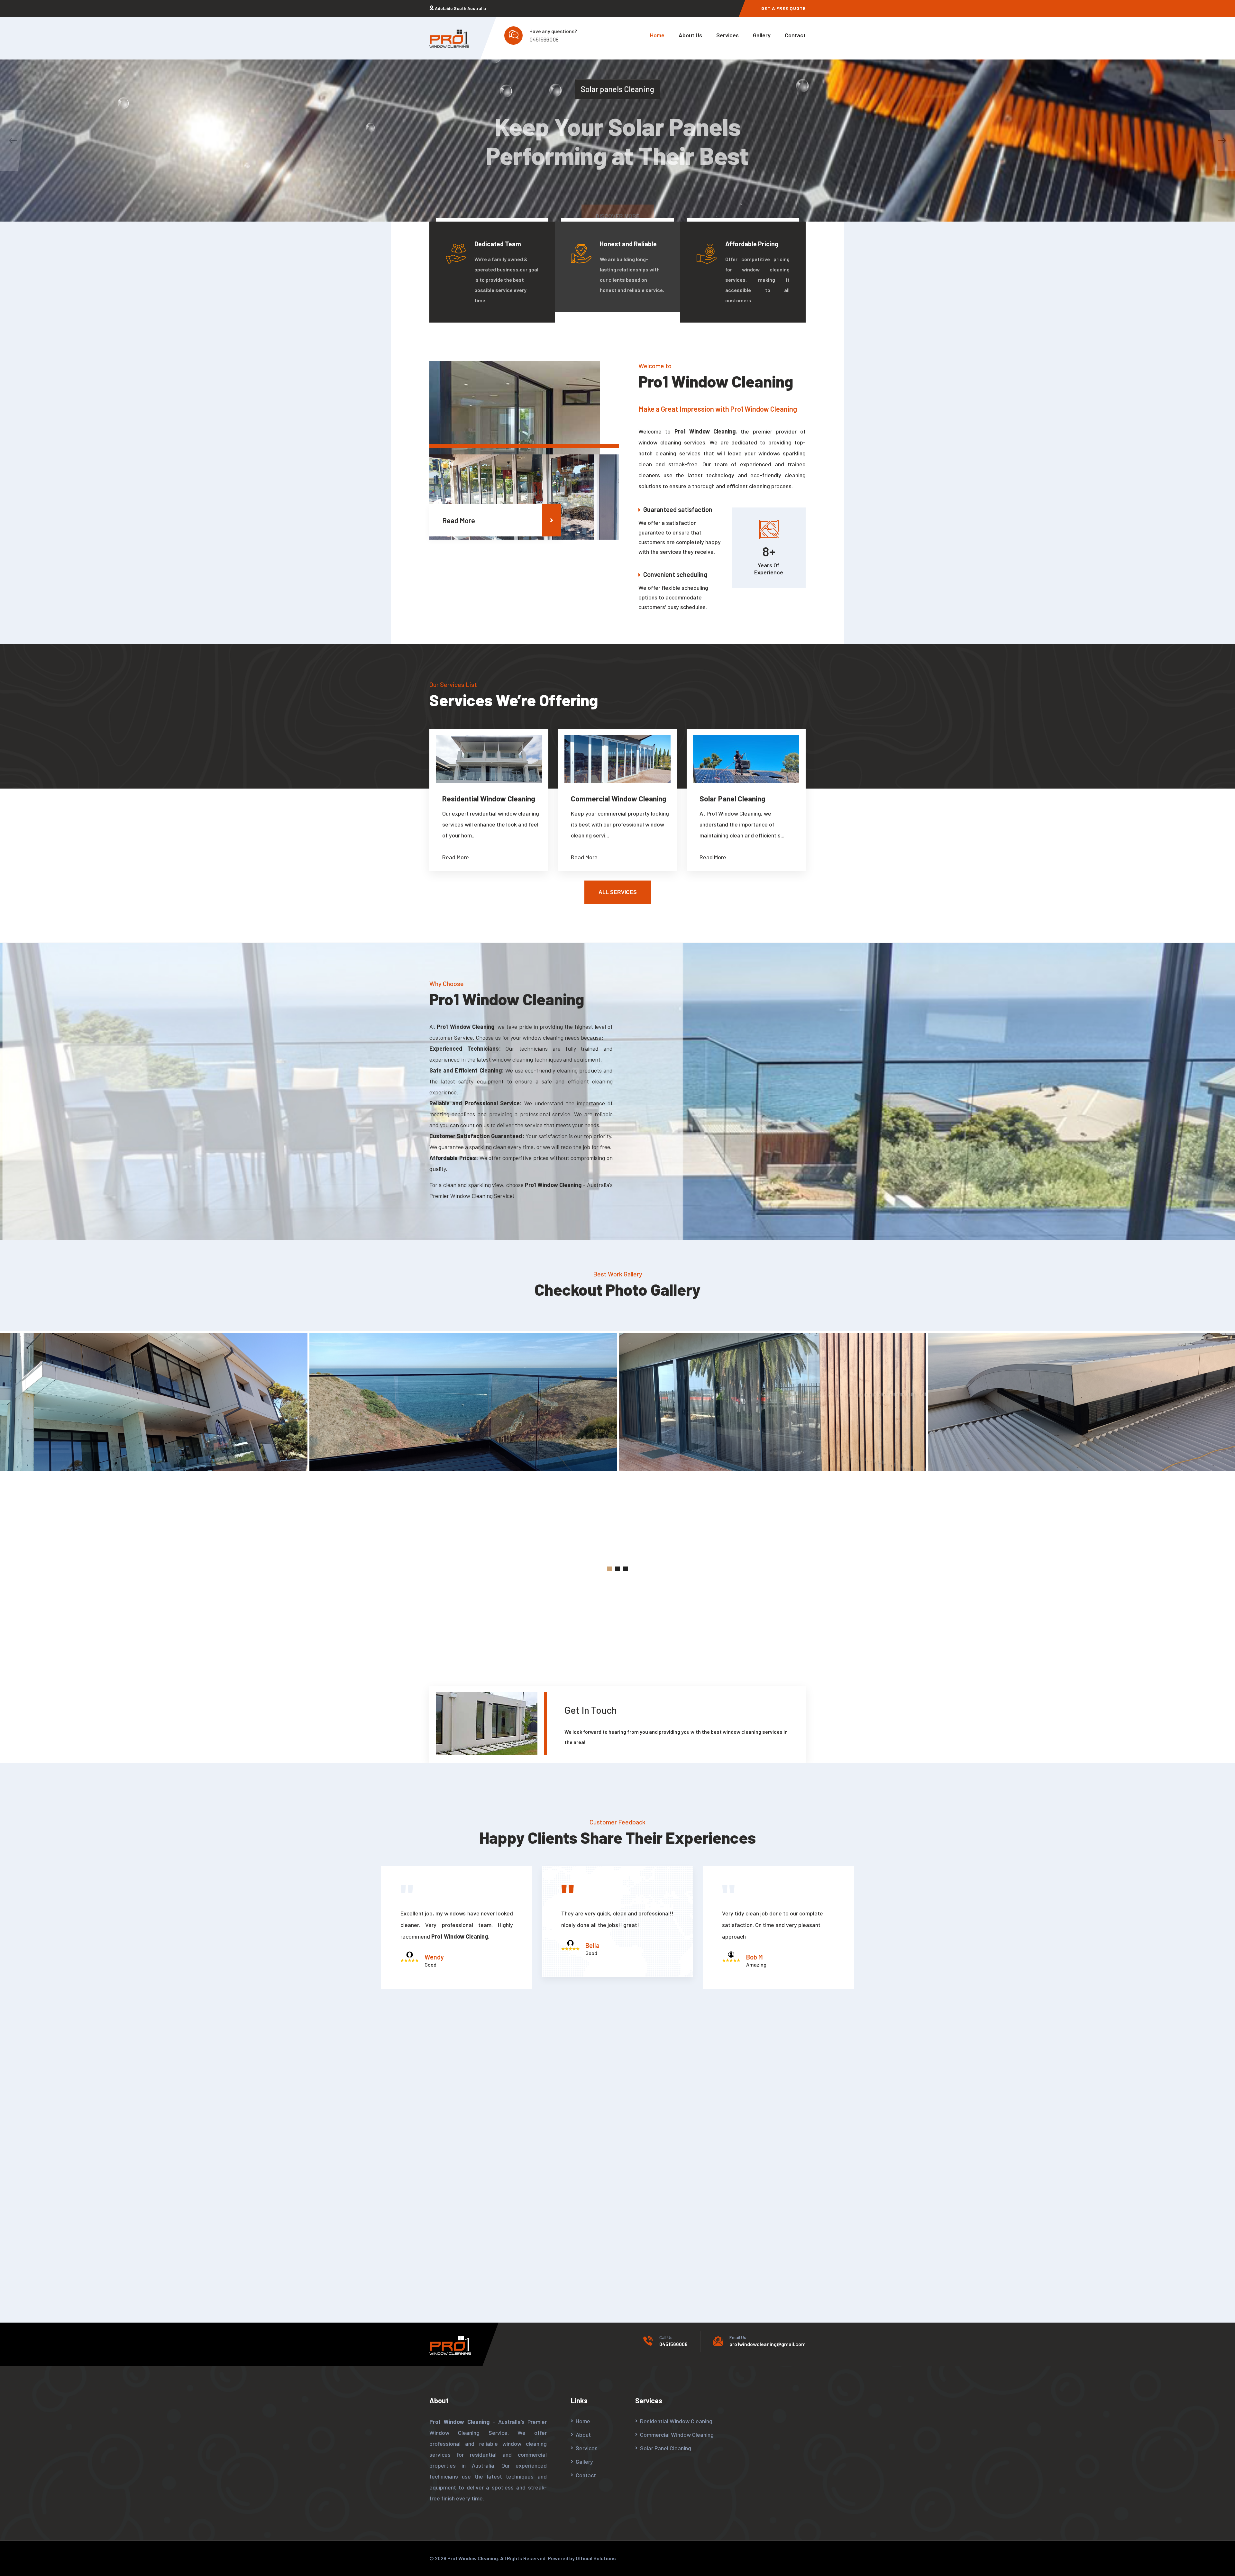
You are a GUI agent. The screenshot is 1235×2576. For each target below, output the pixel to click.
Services (727, 35)
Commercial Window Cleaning (619, 799)
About (583, 2434)
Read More (459, 520)
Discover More (618, 191)
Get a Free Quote (783, 8)
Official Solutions (596, 2558)
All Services (618, 892)
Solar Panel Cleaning (732, 799)
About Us (690, 35)
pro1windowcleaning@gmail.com (768, 2344)
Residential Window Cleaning (489, 799)
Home (657, 35)
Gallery (762, 35)
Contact (795, 35)
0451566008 (544, 39)
